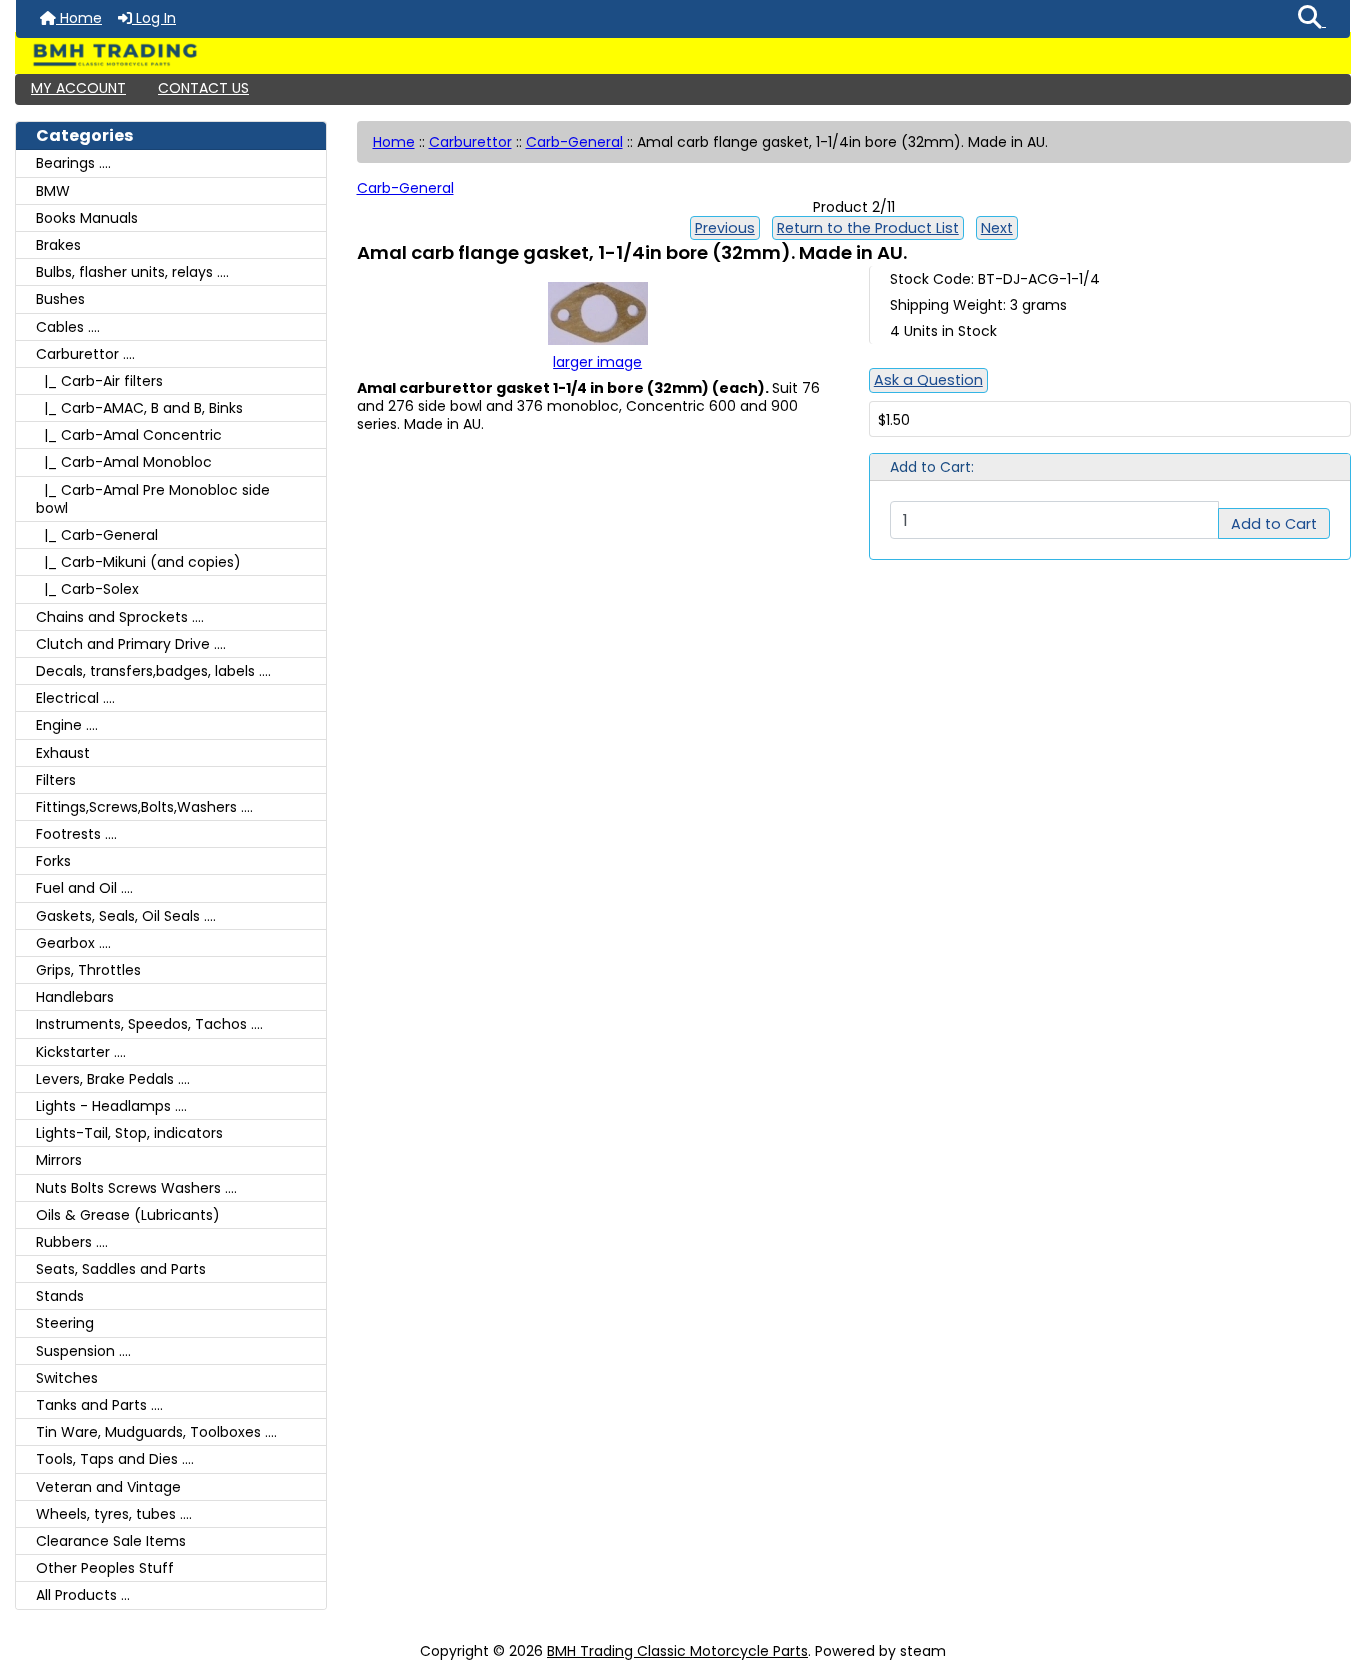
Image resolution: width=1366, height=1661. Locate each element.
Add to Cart (1274, 524)
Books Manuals (87, 218)
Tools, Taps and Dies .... (115, 1459)
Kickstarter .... (81, 1052)
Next (997, 228)
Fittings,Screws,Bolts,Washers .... (144, 807)
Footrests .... (76, 834)
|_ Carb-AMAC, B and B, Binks (139, 408)
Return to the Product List (868, 228)
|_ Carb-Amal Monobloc (124, 462)
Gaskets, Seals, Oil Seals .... (126, 916)
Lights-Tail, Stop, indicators (129, 1133)
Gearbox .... (73, 943)
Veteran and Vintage (108, 1487)
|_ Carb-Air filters (99, 381)
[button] (1312, 19)
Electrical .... (75, 698)
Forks (53, 861)
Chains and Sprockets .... (120, 617)
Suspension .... (83, 1351)
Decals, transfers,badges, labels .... (153, 671)
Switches (67, 1378)
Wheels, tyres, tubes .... (114, 1514)
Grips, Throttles (88, 970)
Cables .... (68, 327)
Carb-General (574, 142)
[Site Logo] (683, 55)
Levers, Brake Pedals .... (113, 1079)
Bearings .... (73, 163)
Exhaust (63, 753)
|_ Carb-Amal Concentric (129, 435)
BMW (53, 191)
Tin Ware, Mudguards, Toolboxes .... (156, 1432)
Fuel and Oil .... (84, 888)
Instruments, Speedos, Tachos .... (149, 1024)
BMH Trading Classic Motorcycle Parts (677, 1651)
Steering (65, 1323)
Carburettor (470, 142)
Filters (56, 780)
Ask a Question (928, 380)
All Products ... (83, 1595)
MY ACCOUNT (78, 88)
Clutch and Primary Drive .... (131, 644)
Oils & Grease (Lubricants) (128, 1215)
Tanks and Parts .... (99, 1405)
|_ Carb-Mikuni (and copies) (138, 562)
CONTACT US (203, 88)
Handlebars (75, 997)
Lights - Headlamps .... (111, 1106)
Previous (725, 228)
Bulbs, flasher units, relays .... (132, 272)
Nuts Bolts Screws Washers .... (136, 1188)
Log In (154, 18)
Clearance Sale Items (111, 1541)
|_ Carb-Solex (87, 589)
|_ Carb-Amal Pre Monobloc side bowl (153, 499)
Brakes (58, 245)
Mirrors (59, 1160)
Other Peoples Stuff (105, 1568)
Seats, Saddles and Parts (121, 1269)
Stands (60, 1296)
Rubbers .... (72, 1242)
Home (79, 18)
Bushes (60, 299)
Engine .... (67, 725)
